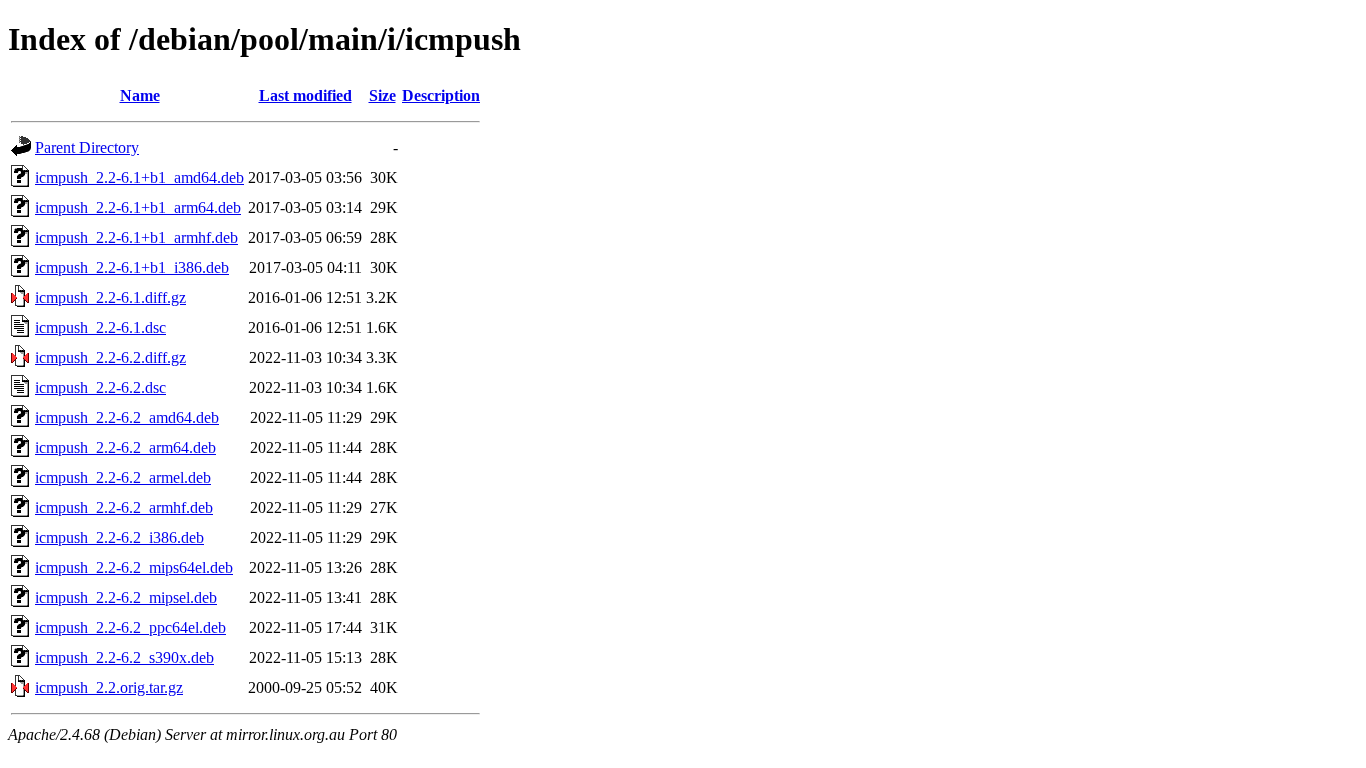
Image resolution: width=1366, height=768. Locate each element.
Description (441, 95)
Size (382, 95)
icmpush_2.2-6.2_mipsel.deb (126, 597)
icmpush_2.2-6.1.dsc (100, 327)
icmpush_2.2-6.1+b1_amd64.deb (139, 177)
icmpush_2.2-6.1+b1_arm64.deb (138, 207)
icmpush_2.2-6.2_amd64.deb (127, 417)
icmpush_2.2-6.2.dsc (100, 387)
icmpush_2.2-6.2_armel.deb (123, 477)
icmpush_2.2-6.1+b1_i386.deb (132, 267)
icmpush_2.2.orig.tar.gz (109, 687)
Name (140, 95)
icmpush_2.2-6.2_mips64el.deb (134, 567)
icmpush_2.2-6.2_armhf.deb (124, 507)
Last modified (305, 95)
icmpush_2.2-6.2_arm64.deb (125, 447)
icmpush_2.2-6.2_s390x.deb (124, 657)
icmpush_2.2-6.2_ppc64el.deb (130, 627)
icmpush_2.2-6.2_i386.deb (119, 537)
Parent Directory (87, 147)
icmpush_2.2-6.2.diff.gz (110, 357)
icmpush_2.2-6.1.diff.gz (110, 297)
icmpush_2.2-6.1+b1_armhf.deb (136, 237)
